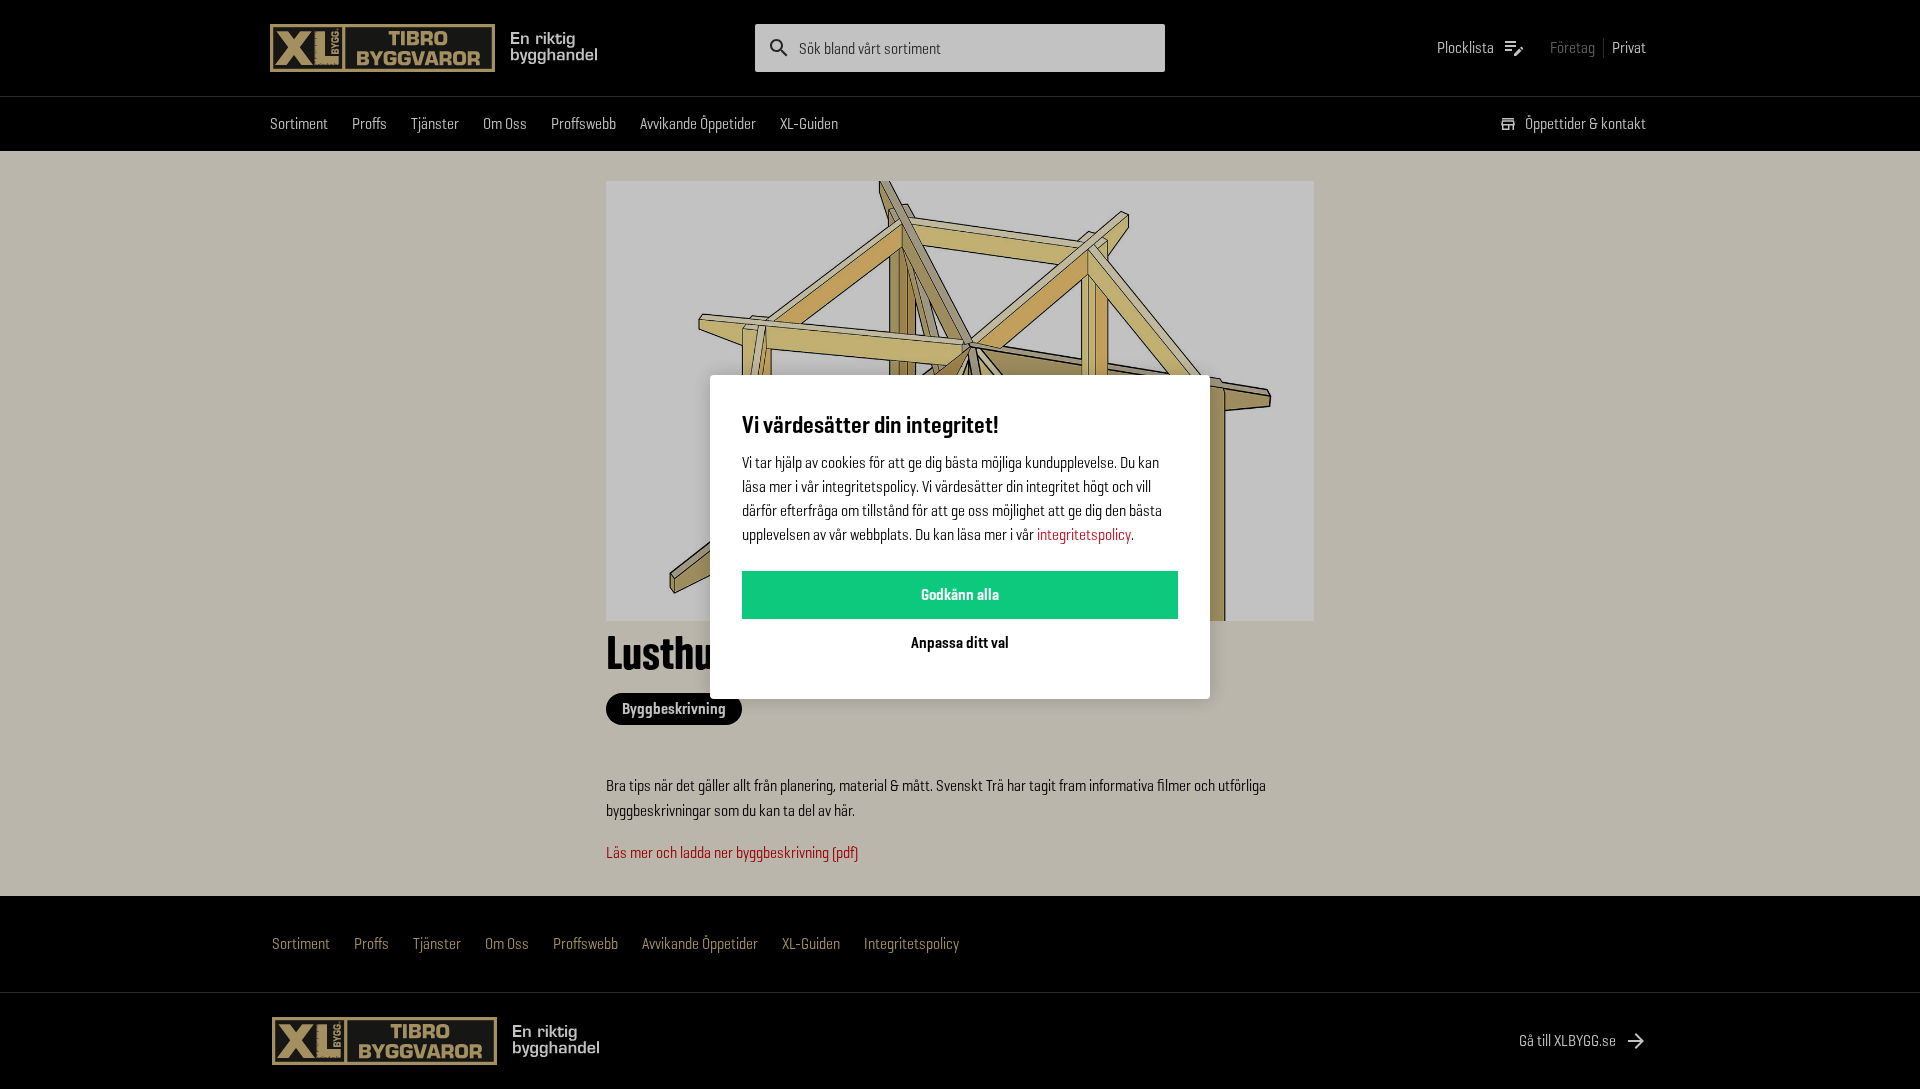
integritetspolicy (1084, 534)
